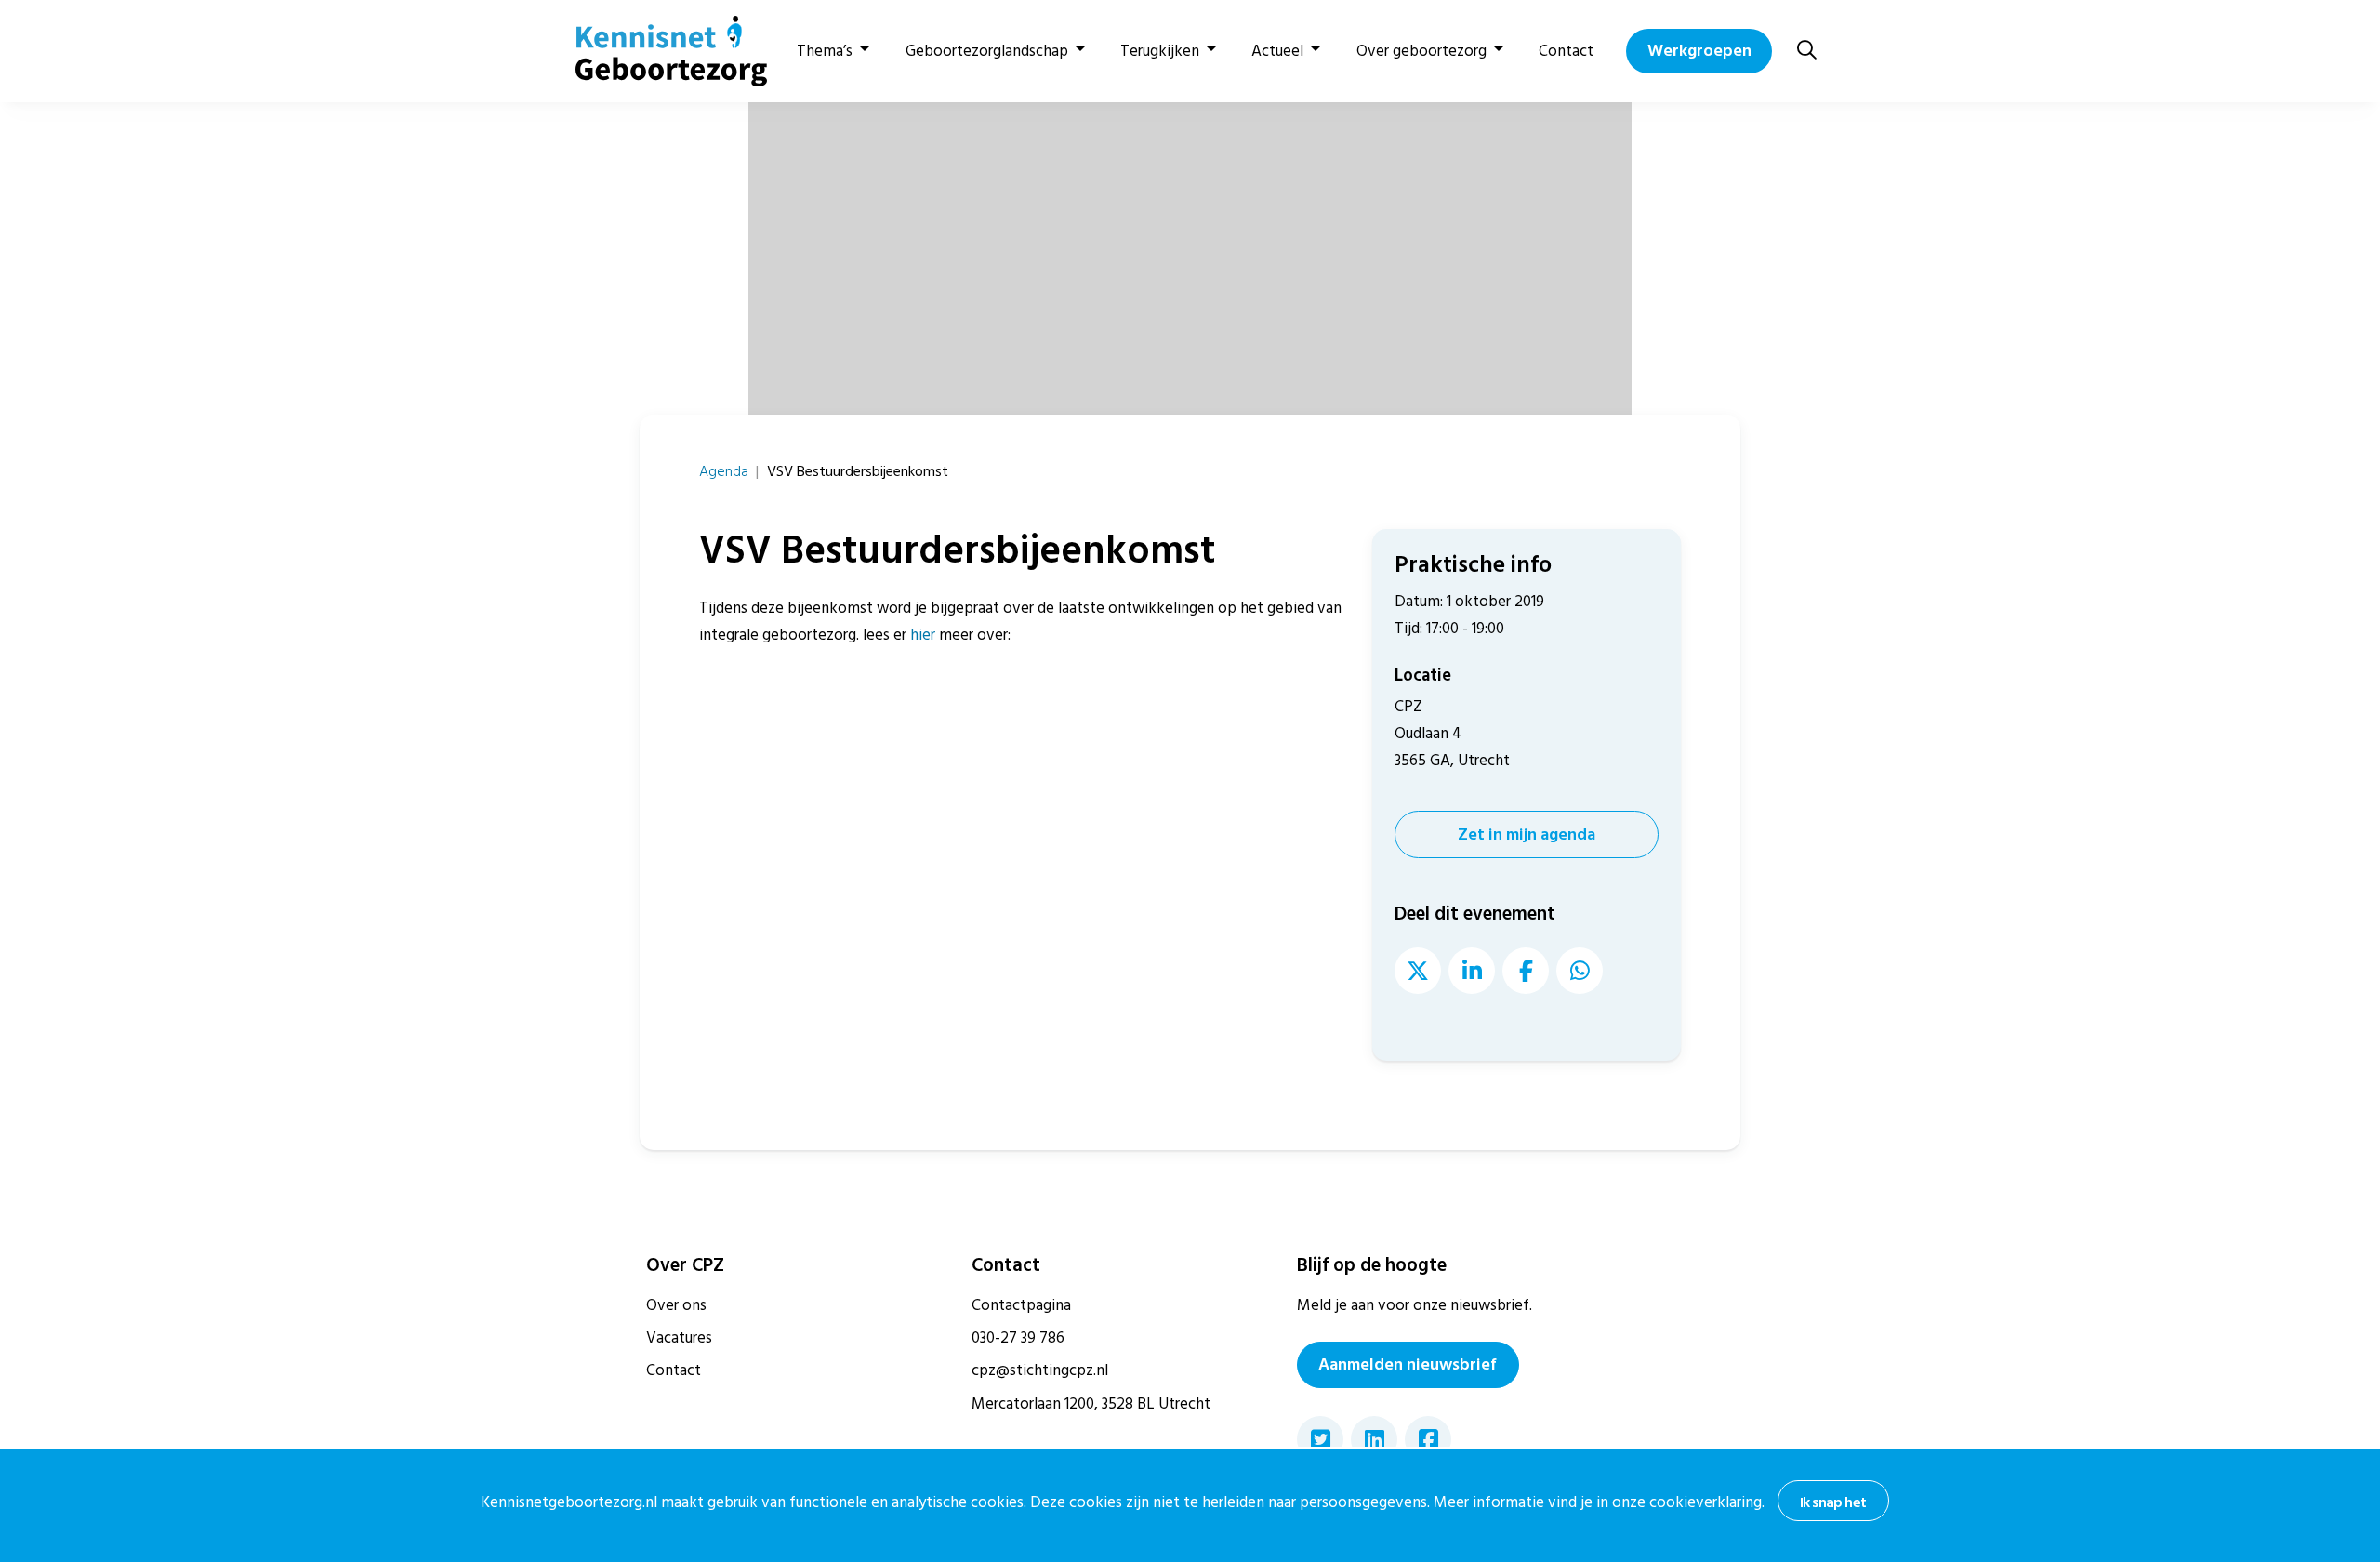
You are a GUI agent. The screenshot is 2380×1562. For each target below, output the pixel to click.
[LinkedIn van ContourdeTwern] (1472, 971)
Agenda (724, 471)
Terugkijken (1160, 51)
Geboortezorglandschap (987, 51)
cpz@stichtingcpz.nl (1040, 1370)
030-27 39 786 (1018, 1338)
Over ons (676, 1305)
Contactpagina (1021, 1305)
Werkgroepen (1699, 51)
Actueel (1277, 51)
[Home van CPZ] (660, 51)
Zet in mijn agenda (1527, 834)
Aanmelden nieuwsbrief (1408, 1364)
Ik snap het (1833, 1502)
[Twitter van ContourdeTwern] (1418, 971)
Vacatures (679, 1338)
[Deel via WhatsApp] (1580, 971)
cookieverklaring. (1707, 1502)
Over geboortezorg (1421, 51)
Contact (1566, 51)
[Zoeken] (1807, 51)
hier (923, 635)
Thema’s (825, 51)
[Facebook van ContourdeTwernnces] (1526, 971)
